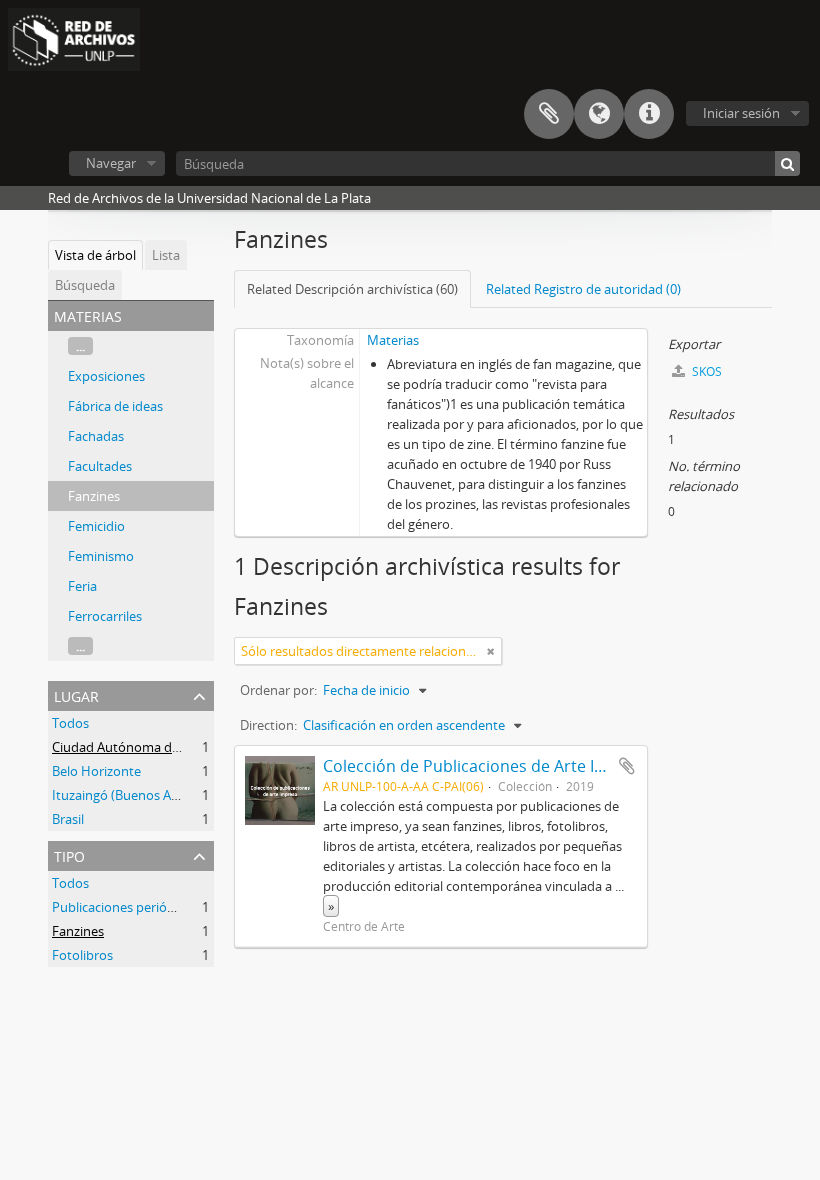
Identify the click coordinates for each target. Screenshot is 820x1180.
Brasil (68, 819)
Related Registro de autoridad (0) (583, 289)
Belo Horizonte (96, 771)
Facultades (100, 466)
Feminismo (101, 556)
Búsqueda (85, 285)
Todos (70, 723)
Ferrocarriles (105, 616)
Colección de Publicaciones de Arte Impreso (488, 766)
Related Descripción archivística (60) (352, 289)
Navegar (111, 163)
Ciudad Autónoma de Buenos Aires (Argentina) (190, 747)
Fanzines (94, 496)
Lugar (76, 694)
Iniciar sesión (741, 113)
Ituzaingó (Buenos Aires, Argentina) (156, 795)
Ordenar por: (278, 690)
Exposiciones (106, 376)
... (80, 346)
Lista (166, 255)
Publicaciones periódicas (124, 907)
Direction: (268, 725)
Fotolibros (82, 955)
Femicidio (96, 526)
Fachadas (96, 436)
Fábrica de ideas (115, 406)
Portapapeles (549, 114)
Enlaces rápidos (649, 114)
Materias (393, 340)
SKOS (705, 371)
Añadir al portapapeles (627, 766)
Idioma (599, 114)
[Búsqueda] (787, 163)
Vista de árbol (95, 255)
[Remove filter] (491, 651)
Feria (82, 586)
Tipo (69, 854)
